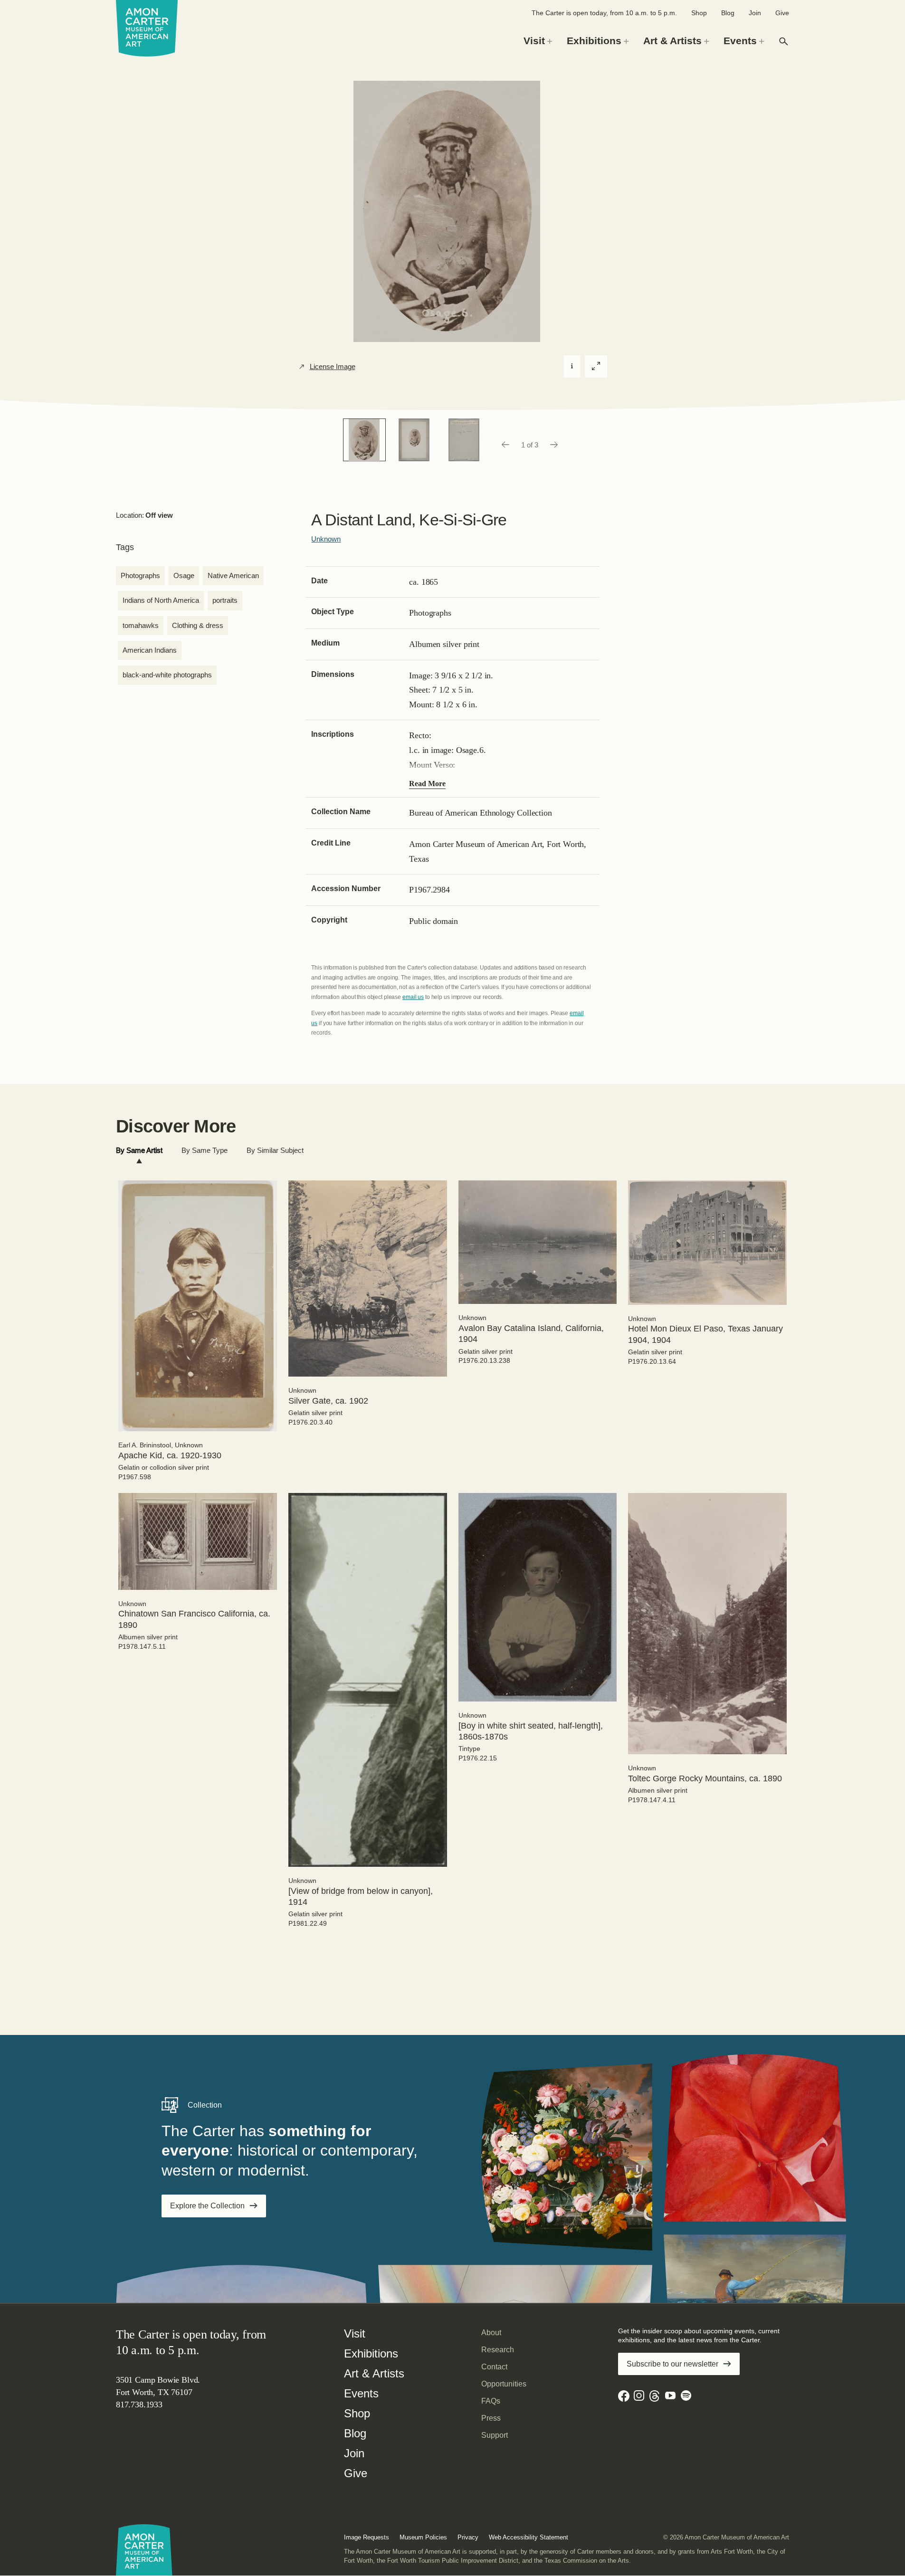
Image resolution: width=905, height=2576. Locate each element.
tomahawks (141, 625)
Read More (427, 784)
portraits (225, 600)
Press (491, 2418)
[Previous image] (505, 445)
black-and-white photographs (167, 675)
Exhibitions (371, 2353)
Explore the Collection (207, 2206)
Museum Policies (423, 2537)
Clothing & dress (198, 625)
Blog (728, 13)
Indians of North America (161, 600)
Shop (699, 13)
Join (755, 13)
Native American (233, 575)
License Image (333, 367)
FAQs (491, 2401)
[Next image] (554, 445)
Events (361, 2393)
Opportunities (504, 2384)
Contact (494, 2367)
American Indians (150, 650)
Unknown (326, 539)
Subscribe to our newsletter (672, 2364)
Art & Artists (374, 2373)
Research (498, 2350)
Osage (184, 575)
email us (413, 997)
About (491, 2333)
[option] (364, 440)
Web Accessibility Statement (529, 2537)
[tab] (139, 1151)
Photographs (140, 575)
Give (782, 13)
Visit (355, 2334)
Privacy (468, 2537)
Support (495, 2435)
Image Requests (367, 2537)
